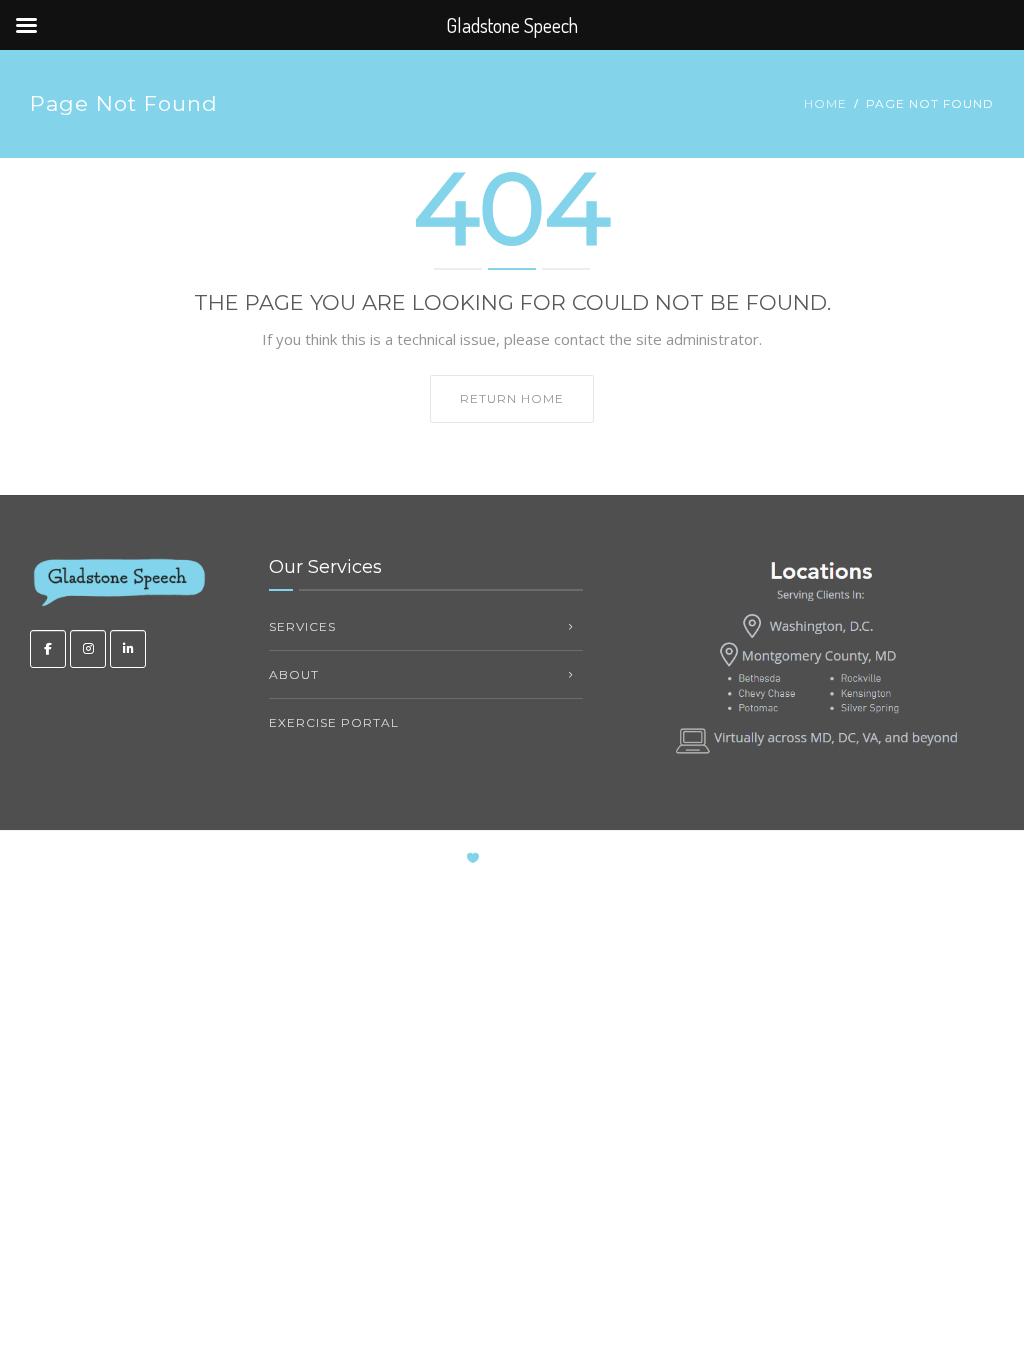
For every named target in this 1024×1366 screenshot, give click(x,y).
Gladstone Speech (570, 858)
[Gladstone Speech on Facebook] (48, 649)
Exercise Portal (334, 722)
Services (302, 626)
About (294, 674)
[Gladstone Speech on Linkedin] (128, 649)
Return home (512, 398)
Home (825, 103)
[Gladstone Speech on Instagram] (88, 649)
